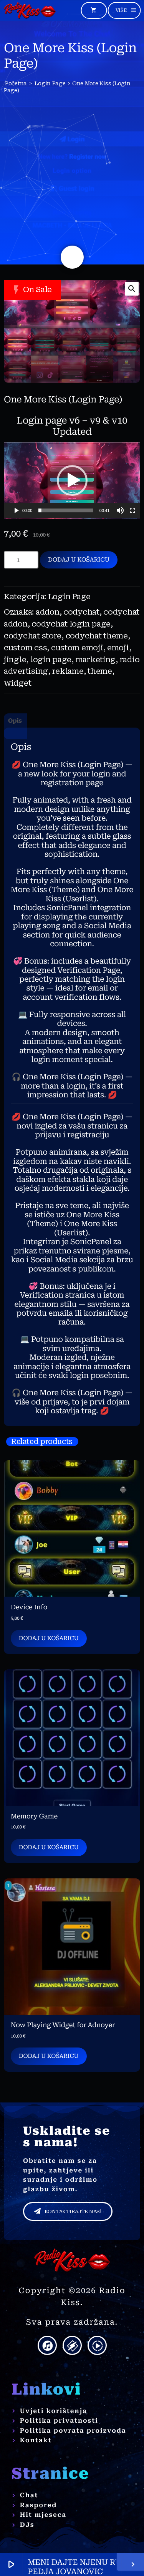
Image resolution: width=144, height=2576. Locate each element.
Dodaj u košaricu (79, 560)
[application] (72, 480)
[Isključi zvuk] (120, 510)
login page (51, 660)
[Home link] (30, 10)
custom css (25, 648)
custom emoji (77, 648)
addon (48, 612)
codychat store (33, 636)
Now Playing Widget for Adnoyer (63, 2025)
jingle (15, 660)
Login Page (50, 83)
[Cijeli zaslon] (132, 510)
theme (100, 671)
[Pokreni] (16, 510)
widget (17, 683)
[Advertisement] (72, 163)
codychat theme (97, 636)
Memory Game (34, 1816)
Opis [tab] (15, 721)
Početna (16, 83)
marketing (96, 660)
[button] (132, 289)
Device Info (29, 1607)
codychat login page (71, 624)
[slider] (66, 510)
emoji (118, 648)
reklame (68, 671)
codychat (81, 612)
